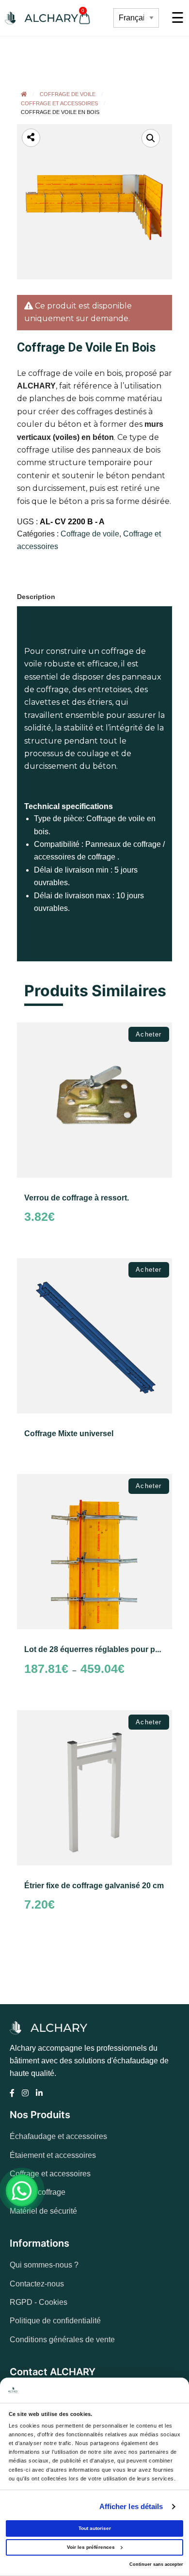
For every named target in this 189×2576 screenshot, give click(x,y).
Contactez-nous (37, 2284)
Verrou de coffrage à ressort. (77, 1198)
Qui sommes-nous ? (44, 2265)
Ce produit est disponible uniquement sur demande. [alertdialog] (78, 312)
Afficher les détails (131, 2506)
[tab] (39, 594)
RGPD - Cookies (39, 2302)
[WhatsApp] (22, 2190)
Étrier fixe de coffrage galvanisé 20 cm (94, 1886)
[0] (97, 18)
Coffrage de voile (68, 94)
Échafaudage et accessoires (58, 2136)
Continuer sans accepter (156, 2564)
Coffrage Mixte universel (69, 1434)
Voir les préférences (91, 2547)
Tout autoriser (95, 2528)
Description (36, 597)
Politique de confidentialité (55, 2321)
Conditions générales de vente (62, 2340)
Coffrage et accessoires (59, 103)
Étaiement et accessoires (53, 2155)
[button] (151, 138)
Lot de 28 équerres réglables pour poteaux (102, 1649)
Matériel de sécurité (43, 2211)
